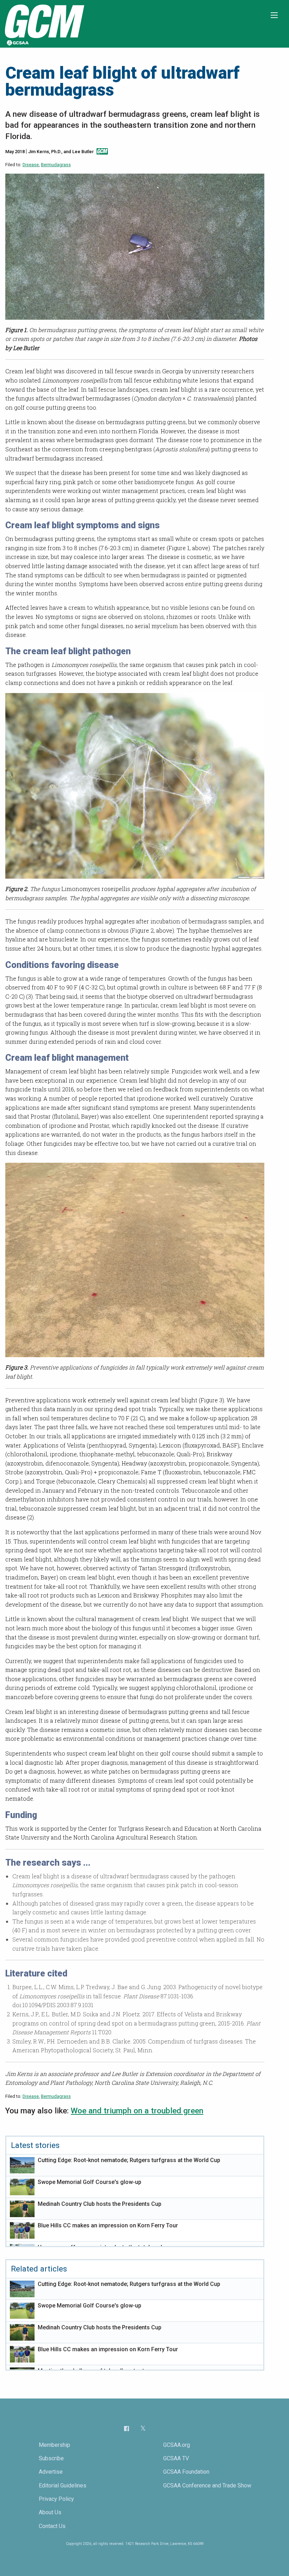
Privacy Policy (56, 2499)
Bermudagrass (56, 165)
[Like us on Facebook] (127, 2428)
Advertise (51, 2472)
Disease (31, 165)
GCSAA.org (177, 2445)
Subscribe (51, 2458)
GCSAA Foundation (186, 2472)
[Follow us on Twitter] (143, 2428)
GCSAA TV (176, 2458)
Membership (54, 2445)
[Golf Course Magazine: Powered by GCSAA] (44, 23)
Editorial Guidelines (63, 2485)
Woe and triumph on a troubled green (137, 2111)
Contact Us (52, 2526)
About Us (50, 2512)
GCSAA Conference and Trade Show (207, 2485)
